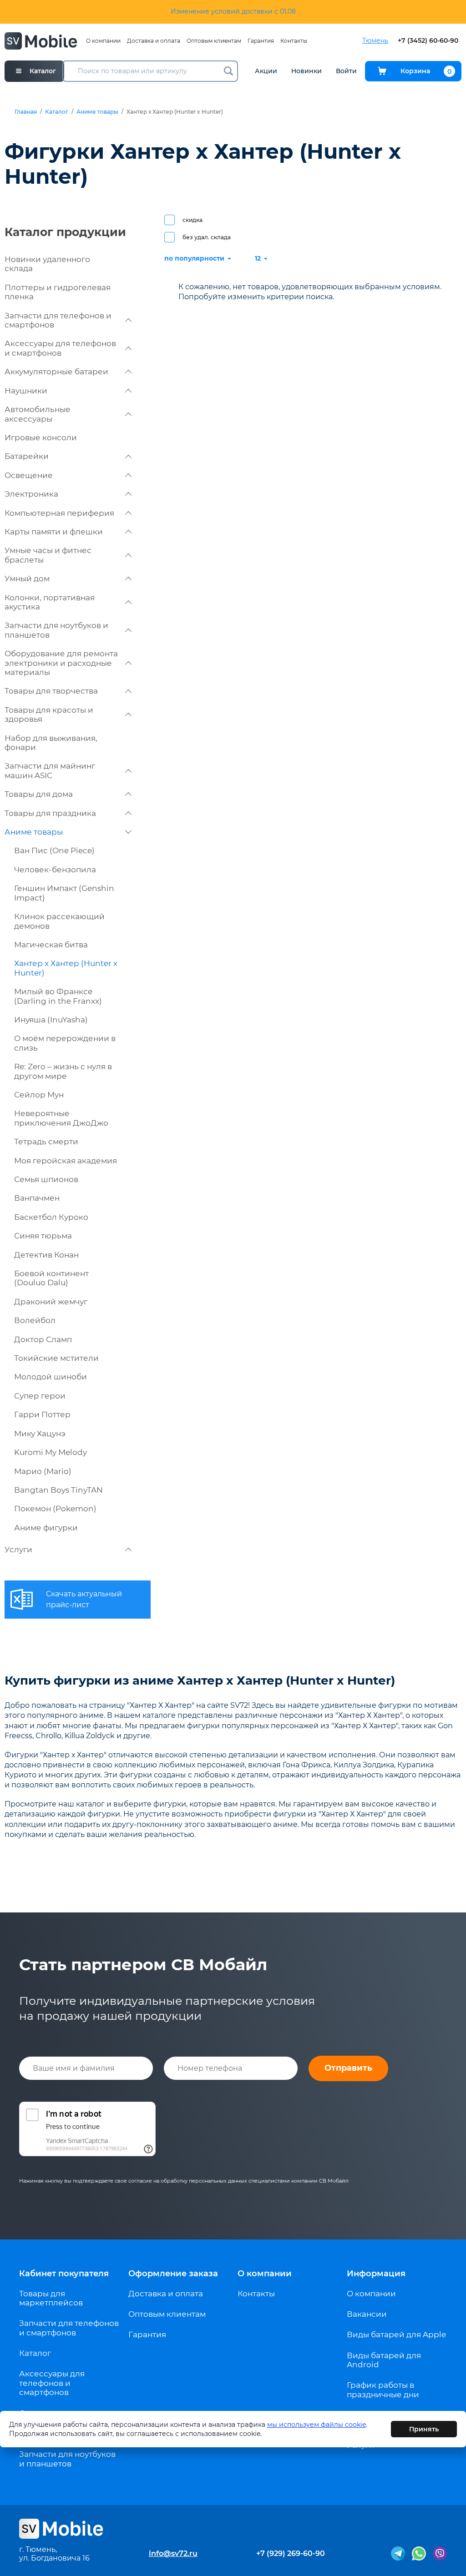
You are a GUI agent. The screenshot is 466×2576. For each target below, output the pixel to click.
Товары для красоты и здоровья (49, 714)
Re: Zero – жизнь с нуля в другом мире (63, 1071)
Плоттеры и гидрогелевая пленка (58, 292)
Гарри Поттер (42, 1414)
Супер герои (40, 1396)
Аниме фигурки (46, 1528)
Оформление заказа (173, 2274)
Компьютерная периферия (59, 513)
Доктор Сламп (43, 1339)
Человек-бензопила (55, 870)
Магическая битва (51, 945)
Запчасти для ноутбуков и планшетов (56, 630)
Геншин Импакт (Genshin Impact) (64, 893)
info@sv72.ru (173, 2553)
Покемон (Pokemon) (55, 1509)
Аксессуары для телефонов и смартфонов (60, 348)
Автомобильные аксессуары (38, 414)
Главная (26, 112)
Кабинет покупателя (64, 2274)
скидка (192, 220)
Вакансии (367, 2314)
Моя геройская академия (66, 1161)
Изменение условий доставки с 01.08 (233, 11)
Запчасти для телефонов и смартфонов (58, 320)
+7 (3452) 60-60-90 (428, 41)
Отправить (348, 2068)
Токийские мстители (56, 1358)
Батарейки (27, 456)
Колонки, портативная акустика (50, 602)
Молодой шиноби (51, 1377)
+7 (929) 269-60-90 (291, 2553)
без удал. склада (207, 237)
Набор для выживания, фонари (51, 743)
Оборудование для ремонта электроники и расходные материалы (61, 663)
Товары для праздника (50, 813)
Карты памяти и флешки (54, 532)
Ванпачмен (37, 1198)
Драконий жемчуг (51, 1302)
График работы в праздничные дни (383, 2390)
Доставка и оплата (154, 41)
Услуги (18, 1550)
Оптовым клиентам (214, 41)
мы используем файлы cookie (317, 2425)
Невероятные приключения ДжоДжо (61, 1118)
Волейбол (35, 1320)
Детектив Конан (46, 1255)
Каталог (57, 112)
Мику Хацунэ (40, 1434)
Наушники (26, 391)
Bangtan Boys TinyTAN (58, 1490)
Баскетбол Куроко (51, 1217)
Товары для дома (39, 794)
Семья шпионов (46, 1179)
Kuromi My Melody (51, 1452)
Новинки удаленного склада (47, 264)
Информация (376, 2274)
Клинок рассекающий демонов (59, 921)
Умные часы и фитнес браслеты (48, 555)
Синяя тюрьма (43, 1236)
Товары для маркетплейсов (51, 2298)
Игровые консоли (41, 438)
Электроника (31, 494)
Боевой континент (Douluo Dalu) (51, 1278)
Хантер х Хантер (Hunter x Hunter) (66, 968)
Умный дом (27, 579)
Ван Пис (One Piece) (54, 850)
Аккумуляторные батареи (56, 372)
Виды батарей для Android (384, 2360)
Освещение (29, 475)
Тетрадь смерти (46, 1142)
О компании (103, 41)
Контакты (294, 41)
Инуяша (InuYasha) (51, 1020)
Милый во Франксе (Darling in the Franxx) (58, 996)
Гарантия (261, 41)
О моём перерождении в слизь (65, 1043)
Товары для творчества (51, 691)
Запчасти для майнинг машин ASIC (50, 770)
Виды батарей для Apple (396, 2334)
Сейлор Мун (39, 1095)
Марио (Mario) (43, 1471)
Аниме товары (97, 112)
